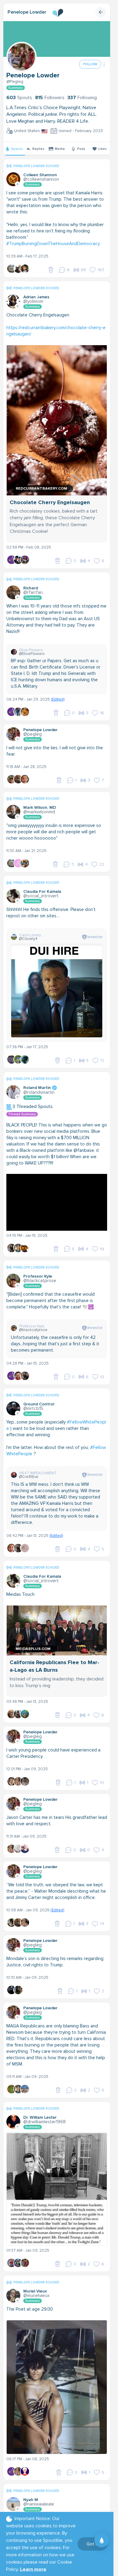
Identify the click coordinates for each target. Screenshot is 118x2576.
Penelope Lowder (27, 12)
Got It (92, 2544)
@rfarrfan (33, 592)
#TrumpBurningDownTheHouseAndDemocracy (53, 244)
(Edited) (58, 699)
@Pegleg (15, 82)
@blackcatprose (40, 1281)
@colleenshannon (41, 179)
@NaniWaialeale (39, 2504)
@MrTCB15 (33, 1408)
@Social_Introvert (41, 896)
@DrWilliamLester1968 (44, 2122)
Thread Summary (22, 1114)
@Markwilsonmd (39, 812)
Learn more (33, 2569)
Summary (16, 88)
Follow (90, 64)
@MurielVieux (36, 2296)
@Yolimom (33, 301)
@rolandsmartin (39, 1092)
